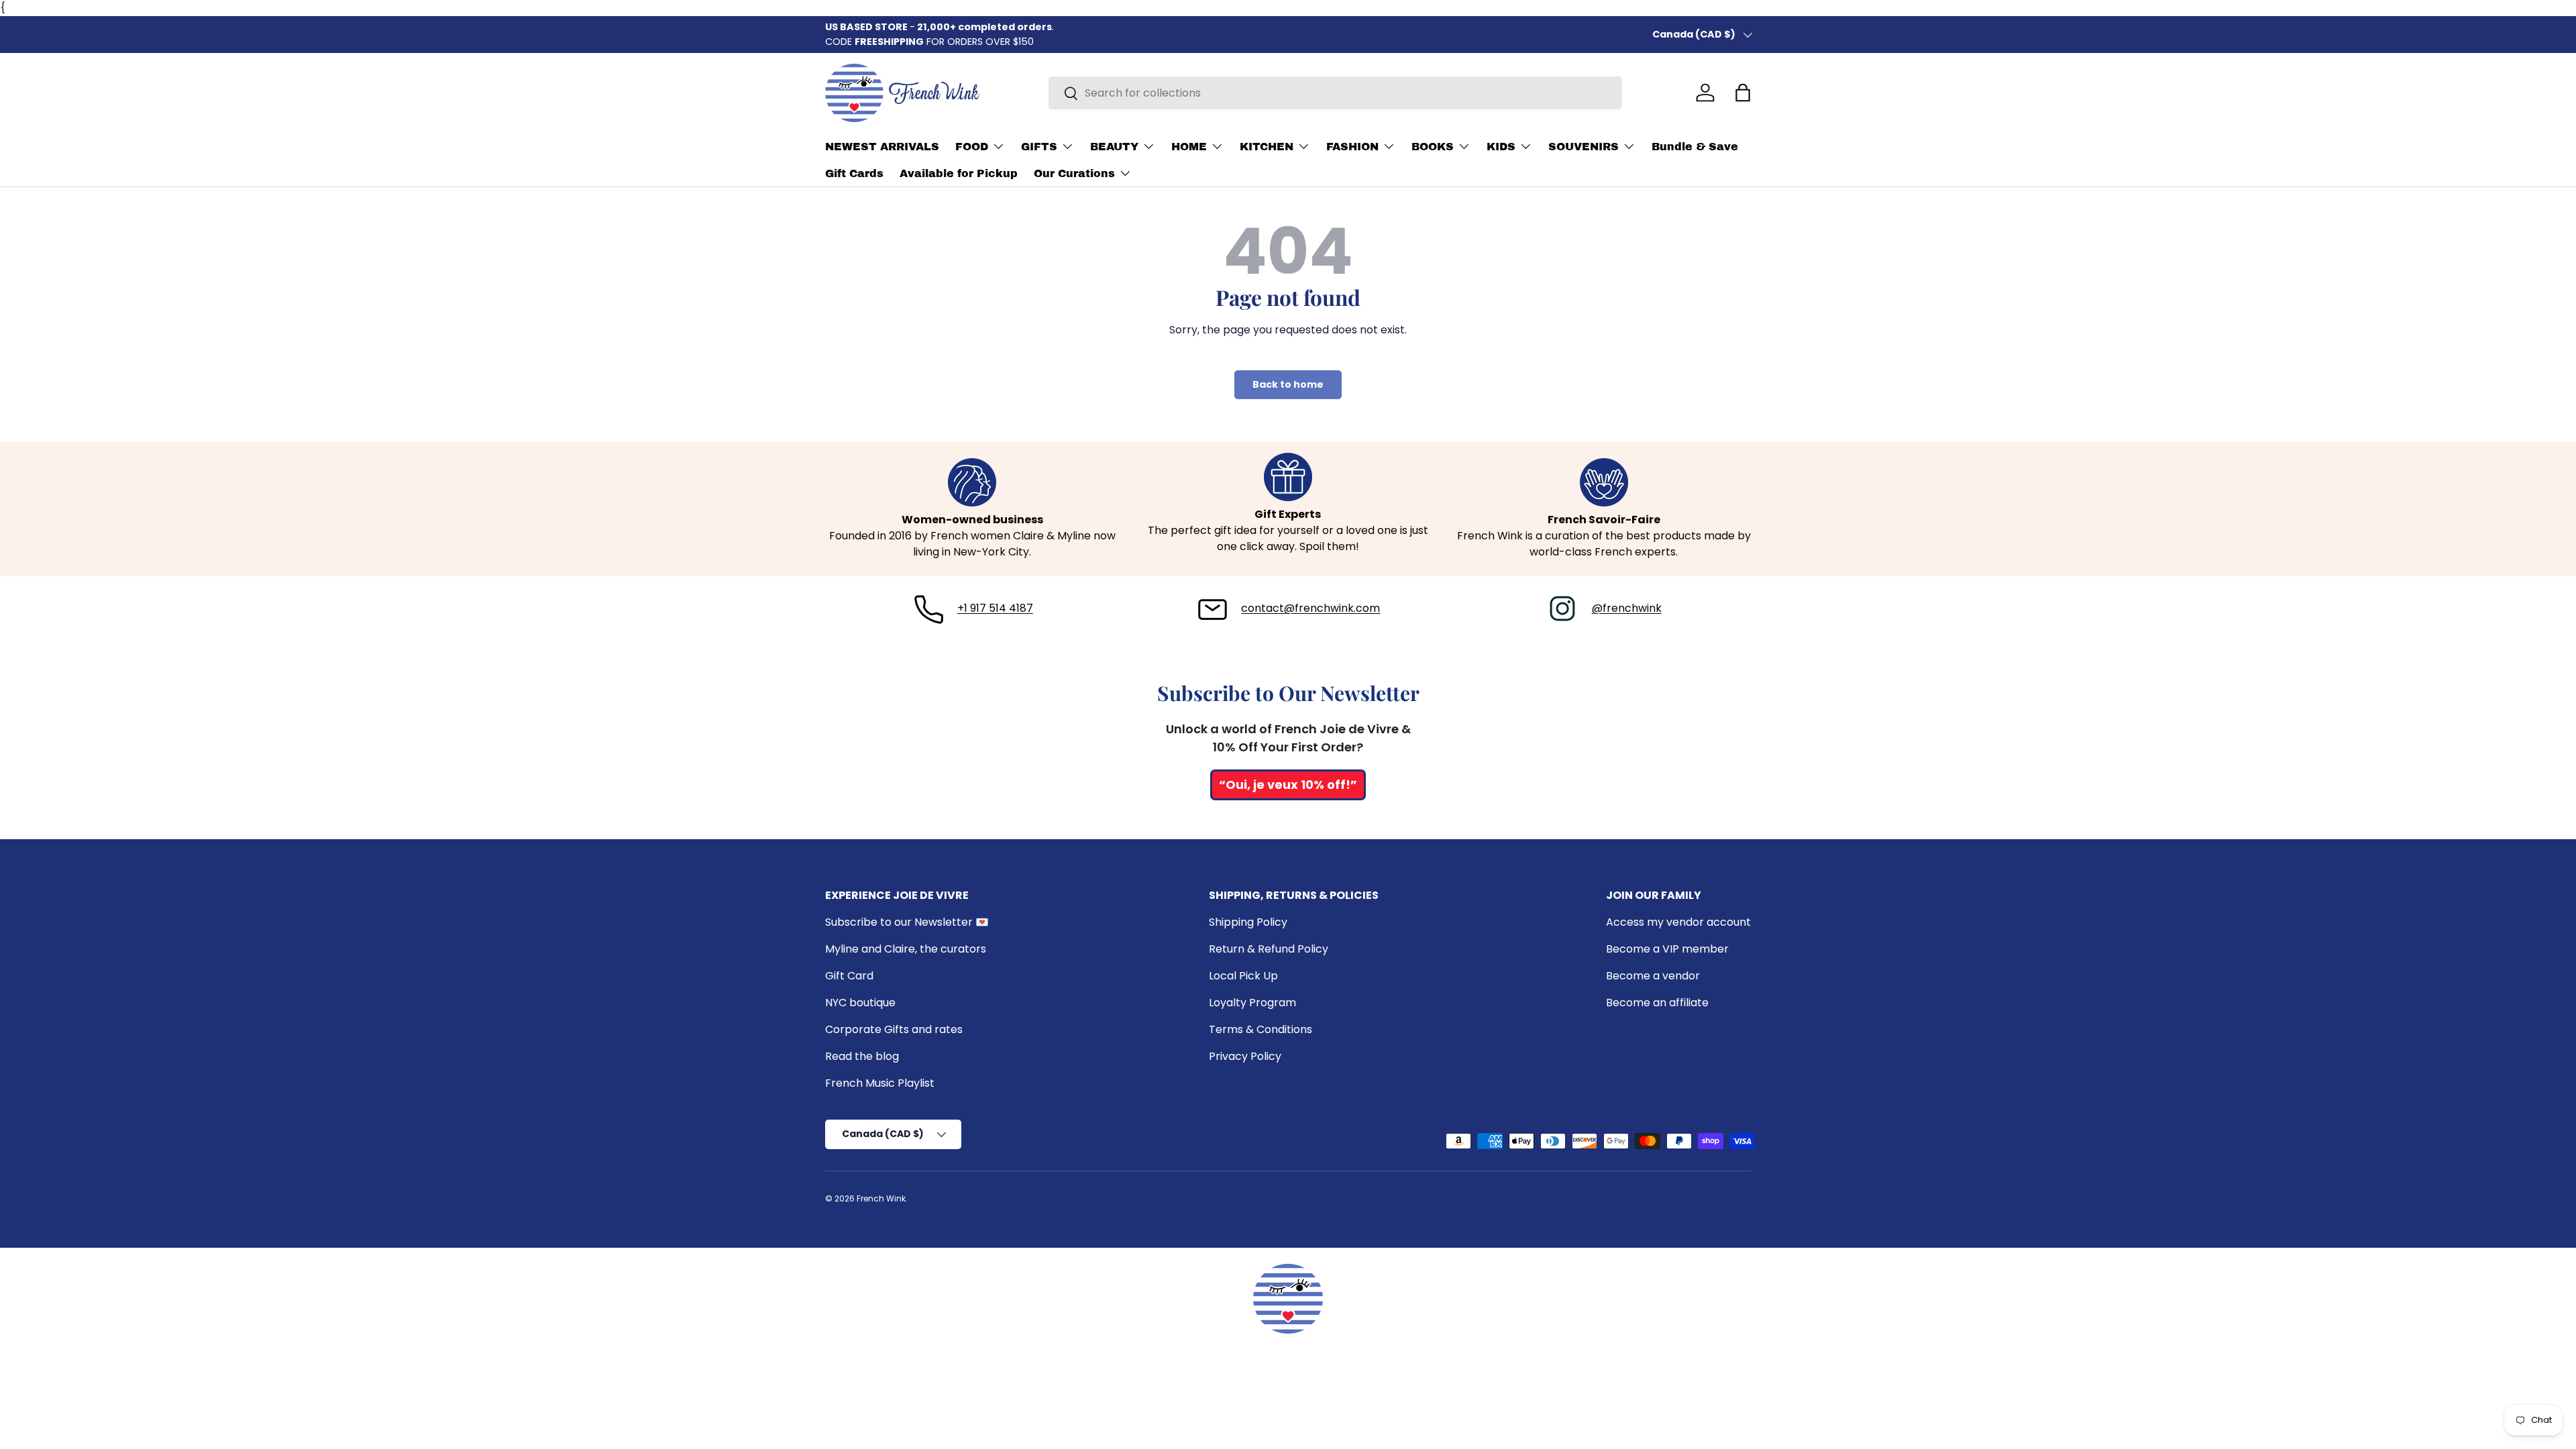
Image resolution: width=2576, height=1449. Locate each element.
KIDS (1501, 147)
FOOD (972, 147)
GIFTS (1039, 147)
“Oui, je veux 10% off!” (1288, 785)
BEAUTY (1114, 147)
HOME (1189, 147)
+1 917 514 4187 (995, 608)
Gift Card (849, 976)
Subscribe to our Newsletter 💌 (907, 922)
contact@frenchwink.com (1310, 608)
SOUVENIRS (1584, 147)
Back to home (1288, 384)
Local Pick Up (1243, 976)
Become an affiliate (1657, 1003)
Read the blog (862, 1056)
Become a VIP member (1667, 949)
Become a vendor (1653, 976)
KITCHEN (1267, 147)
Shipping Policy (1248, 922)
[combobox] (1335, 93)
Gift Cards (854, 173)
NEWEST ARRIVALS (882, 147)
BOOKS (1433, 147)
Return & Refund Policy (1269, 949)
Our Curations (1074, 173)
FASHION (1352, 147)
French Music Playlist (880, 1083)
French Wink (881, 1198)
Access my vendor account (1678, 922)
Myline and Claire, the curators (906, 949)
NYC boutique (860, 1003)
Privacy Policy (1245, 1056)
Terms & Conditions (1260, 1029)
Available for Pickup (959, 173)
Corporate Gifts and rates (894, 1029)
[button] (1743, 93)
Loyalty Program (1252, 1003)
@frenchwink (1627, 608)
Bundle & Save (1695, 147)
